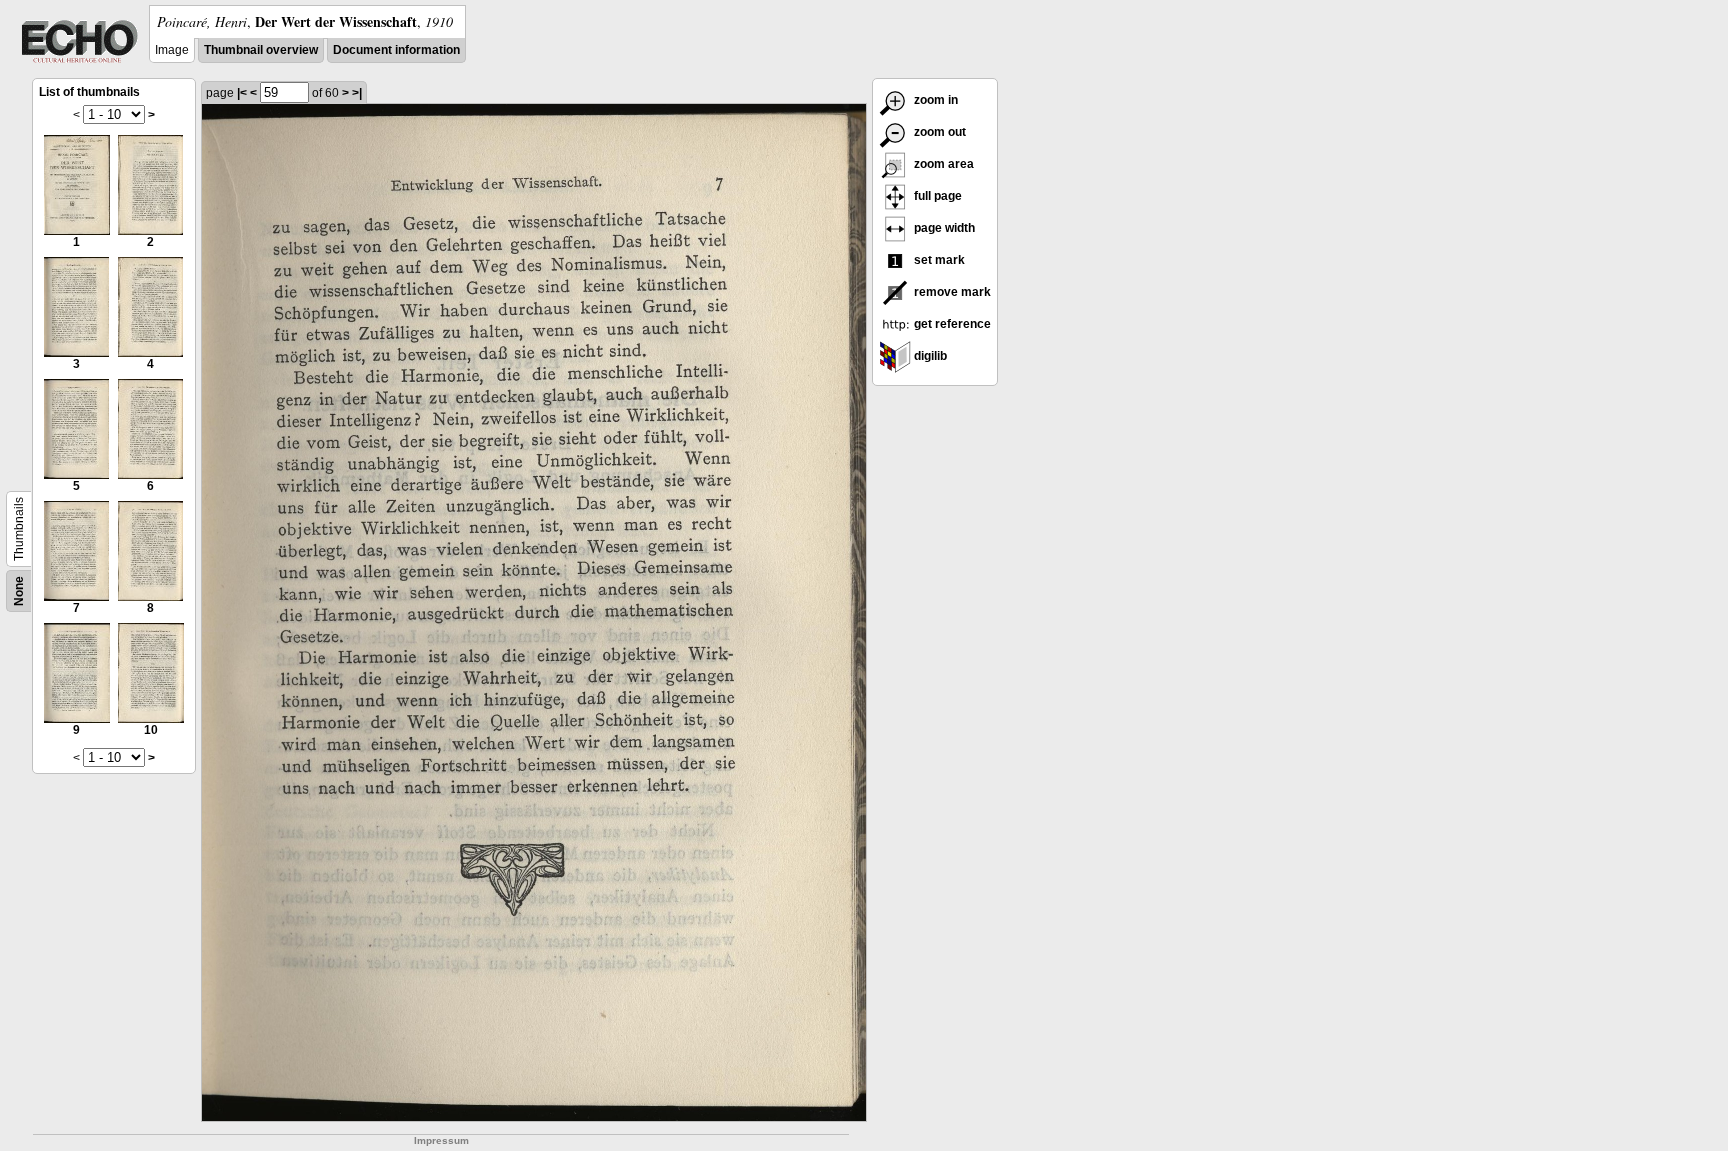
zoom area (942, 164)
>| (357, 93)
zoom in (934, 100)
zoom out (938, 132)
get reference (951, 324)
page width (943, 228)
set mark (938, 260)
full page (936, 196)
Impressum (441, 1140)
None (19, 591)
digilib (929, 356)
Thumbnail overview (261, 50)
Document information (396, 50)
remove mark (951, 292)
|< (242, 93)
